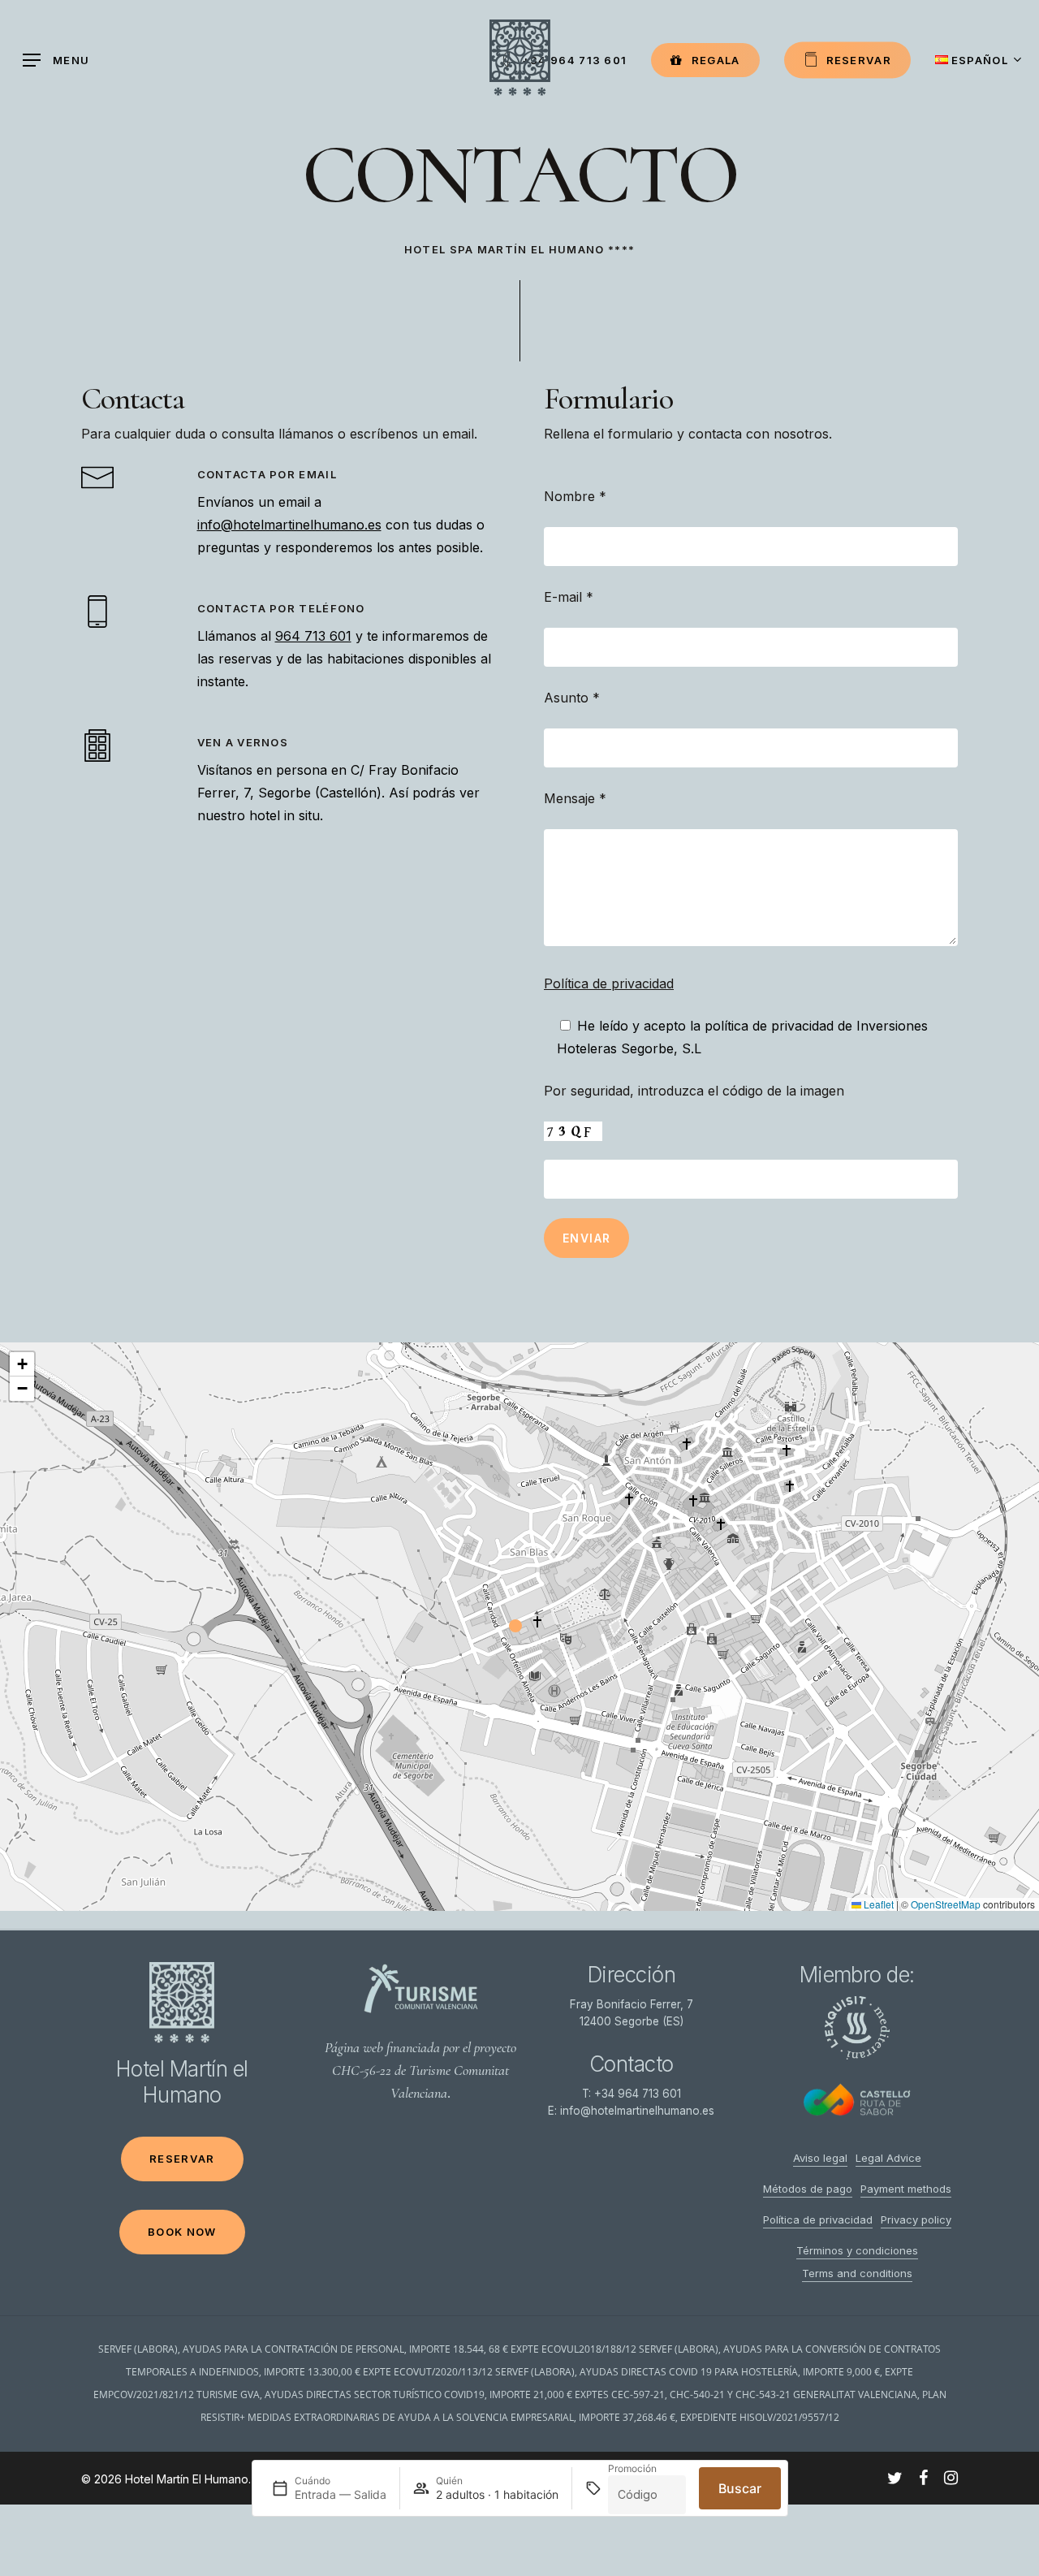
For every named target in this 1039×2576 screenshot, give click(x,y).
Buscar (740, 2488)
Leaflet (877, 1904)
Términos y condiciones (857, 2250)
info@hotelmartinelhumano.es (289, 525)
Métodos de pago (808, 2189)
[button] (519, 1627)
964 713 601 (313, 636)
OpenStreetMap (946, 1904)
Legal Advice (888, 2158)
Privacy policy (916, 2219)
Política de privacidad (609, 983)
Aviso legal (820, 2158)
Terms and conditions (857, 2273)
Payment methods (906, 2189)
